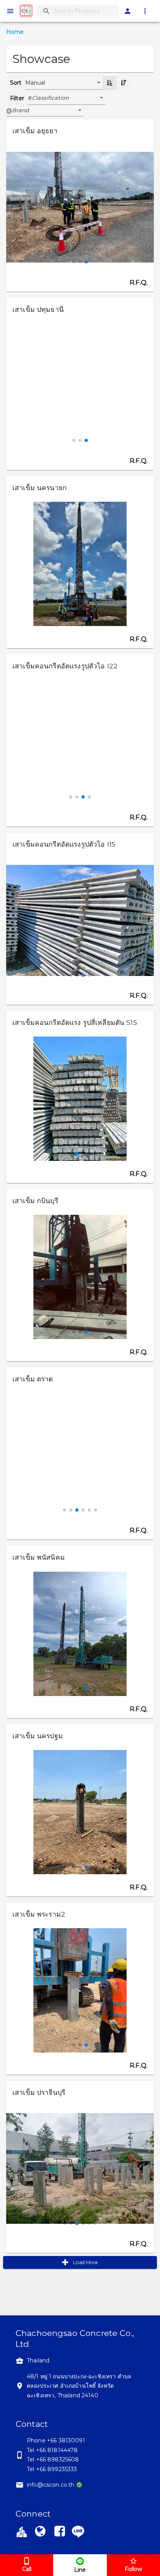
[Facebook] (60, 2533)
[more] (145, 11)
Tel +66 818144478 (52, 2450)
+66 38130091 (66, 2440)
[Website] (40, 2533)
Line (80, 2570)
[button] (69, 98)
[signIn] (128, 11)
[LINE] (78, 2531)
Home (15, 32)
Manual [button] (35, 83)
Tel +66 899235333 (52, 2469)
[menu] (10, 11)
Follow (133, 2569)
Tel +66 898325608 (53, 2459)
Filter (17, 98)
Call (27, 2569)
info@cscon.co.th (50, 2485)
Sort (16, 83)
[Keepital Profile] (22, 2531)
